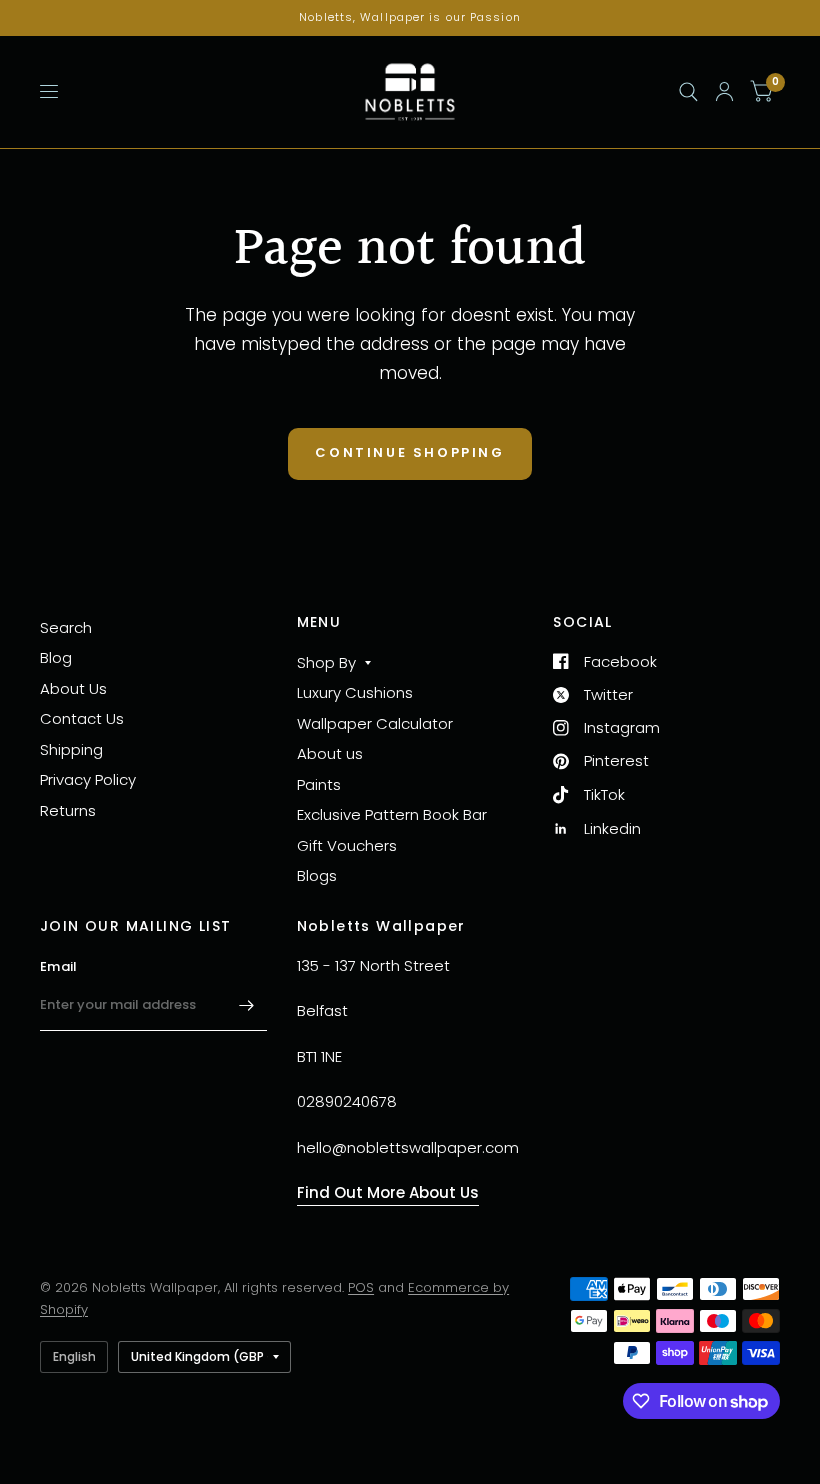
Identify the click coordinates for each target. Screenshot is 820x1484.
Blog (56, 657)
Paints (319, 784)
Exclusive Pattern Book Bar (392, 814)
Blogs (317, 875)
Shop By (326, 662)
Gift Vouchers (347, 845)
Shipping (71, 749)
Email (58, 966)
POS (361, 1287)
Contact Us (82, 718)
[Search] (688, 92)
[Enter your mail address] (247, 1005)
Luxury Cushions (355, 692)
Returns (68, 810)
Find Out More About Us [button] (388, 1192)
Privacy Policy (88, 779)
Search (66, 627)
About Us (73, 688)
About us (330, 753)
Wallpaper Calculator (375, 723)
